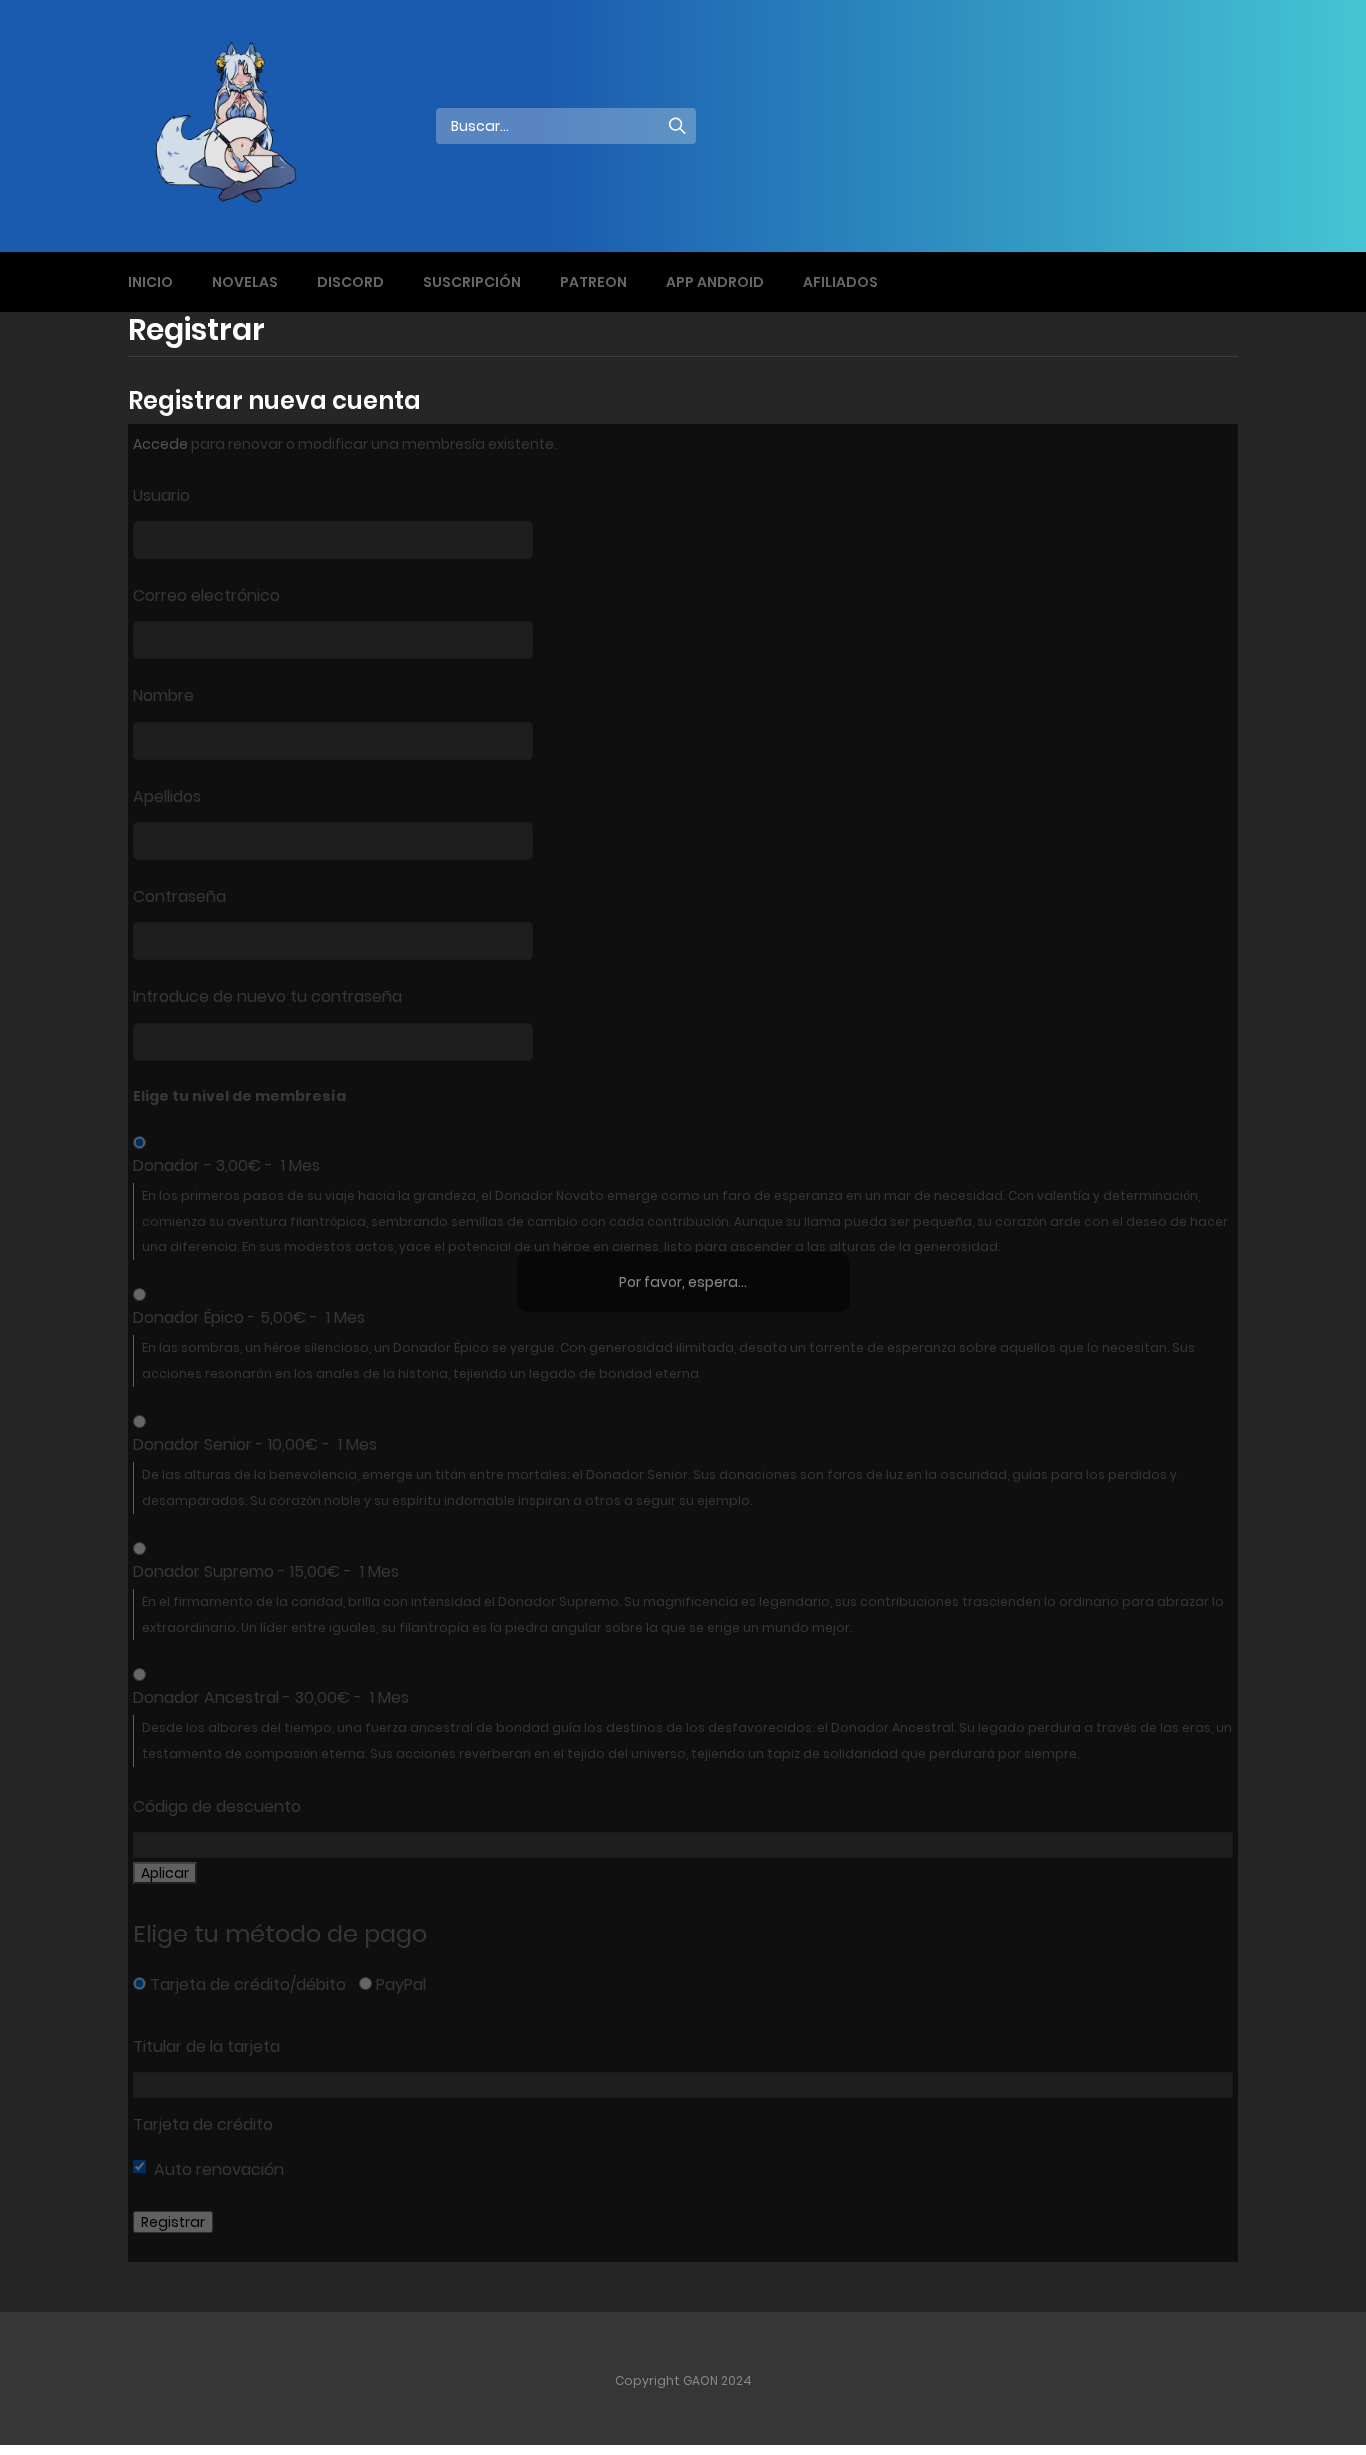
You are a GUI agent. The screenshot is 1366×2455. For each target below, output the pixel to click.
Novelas (245, 282)
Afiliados (840, 282)
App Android (715, 282)
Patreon (593, 282)
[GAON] (244, 125)
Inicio (150, 282)
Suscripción (472, 282)
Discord (350, 282)
